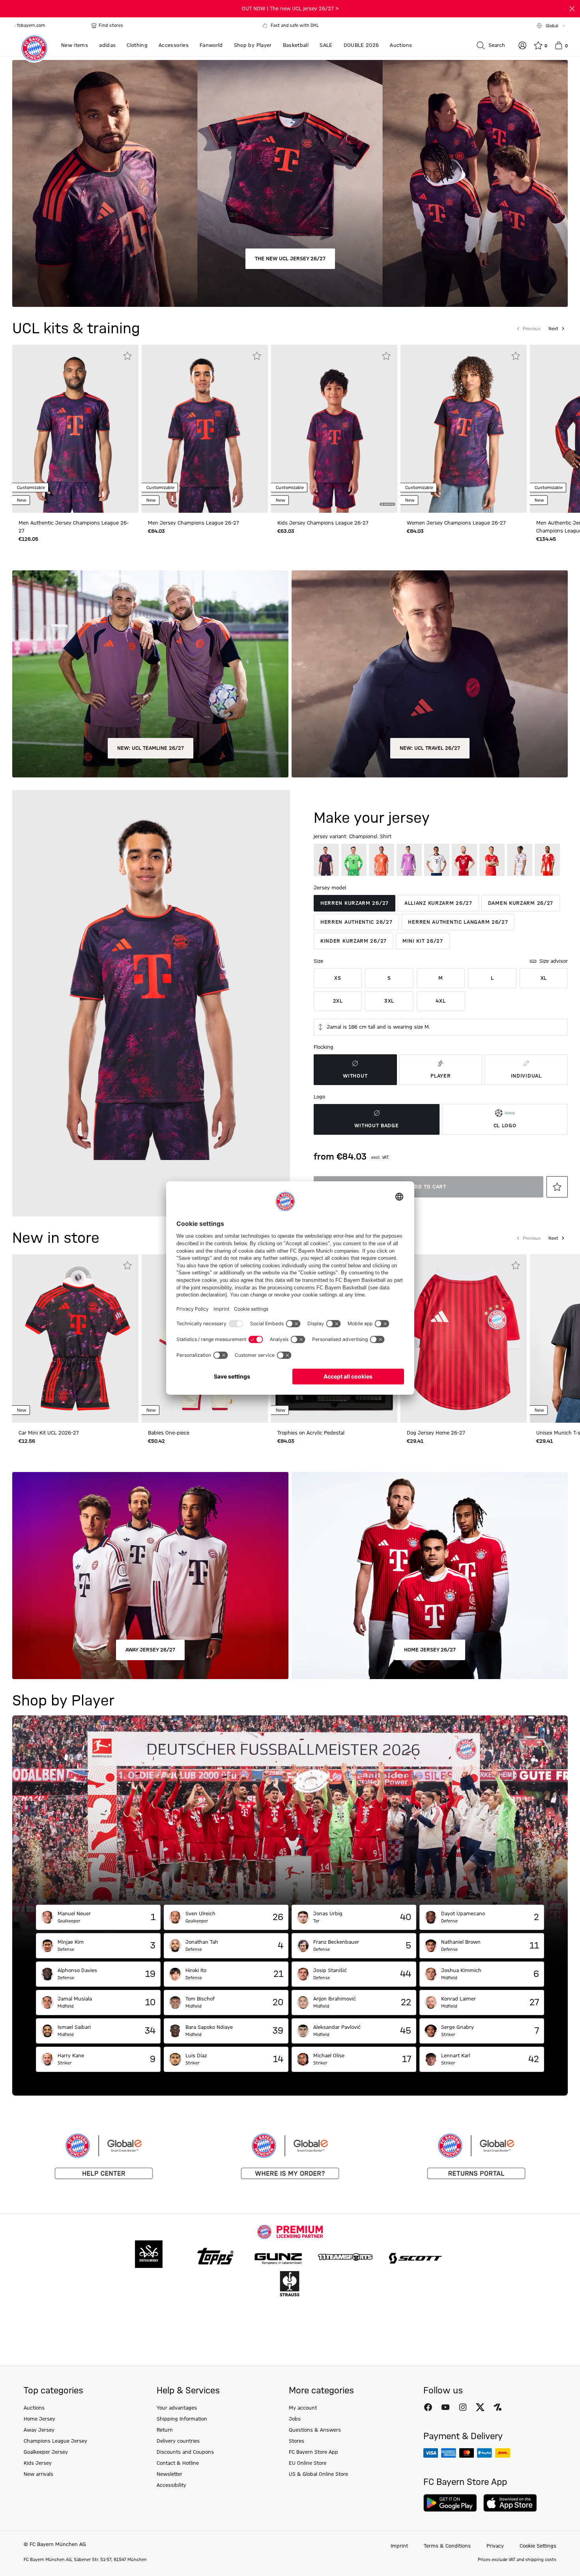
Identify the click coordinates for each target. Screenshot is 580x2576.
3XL (389, 1001)
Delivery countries (178, 2441)
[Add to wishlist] (127, 356)
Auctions (34, 2408)
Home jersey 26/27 (430, 1650)
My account (303, 2408)
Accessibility (171, 2485)
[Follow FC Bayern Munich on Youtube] (445, 2407)
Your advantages (177, 2408)
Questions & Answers (315, 2430)
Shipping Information (182, 2419)
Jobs (295, 2419)
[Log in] (522, 45)
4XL (441, 1001)
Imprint (399, 2546)
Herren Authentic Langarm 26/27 (458, 922)
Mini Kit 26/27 (423, 941)
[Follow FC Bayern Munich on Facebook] (428, 2407)
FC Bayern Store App (313, 2452)
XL (544, 978)
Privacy (495, 2546)
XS (338, 978)
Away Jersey (39, 2430)
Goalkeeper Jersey (46, 2452)
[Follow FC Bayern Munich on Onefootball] (498, 2407)
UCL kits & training (76, 329)
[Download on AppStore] (510, 2503)
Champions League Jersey (55, 2441)
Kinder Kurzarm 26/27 (354, 941)
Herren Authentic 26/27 (356, 922)
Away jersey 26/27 (150, 1650)
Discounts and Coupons (185, 2452)
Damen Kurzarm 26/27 (521, 903)
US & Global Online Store (318, 2474)
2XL (338, 1001)
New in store (56, 1238)
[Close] (572, 9)
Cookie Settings (538, 2546)
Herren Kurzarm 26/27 (355, 903)
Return (165, 2430)
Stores (297, 2441)
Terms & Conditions (447, 2546)
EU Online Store (308, 2463)
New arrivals (38, 2474)
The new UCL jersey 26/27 (290, 259)
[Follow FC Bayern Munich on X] (480, 2407)
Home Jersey (39, 2419)
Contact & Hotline (178, 2463)
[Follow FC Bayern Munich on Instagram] (463, 2407)
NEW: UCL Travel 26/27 (430, 748)
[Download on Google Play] (450, 2503)
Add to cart (428, 1187)
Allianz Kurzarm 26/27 (438, 903)
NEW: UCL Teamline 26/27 (151, 748)
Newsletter (169, 2474)
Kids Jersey (38, 2463)
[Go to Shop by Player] (290, 1810)
